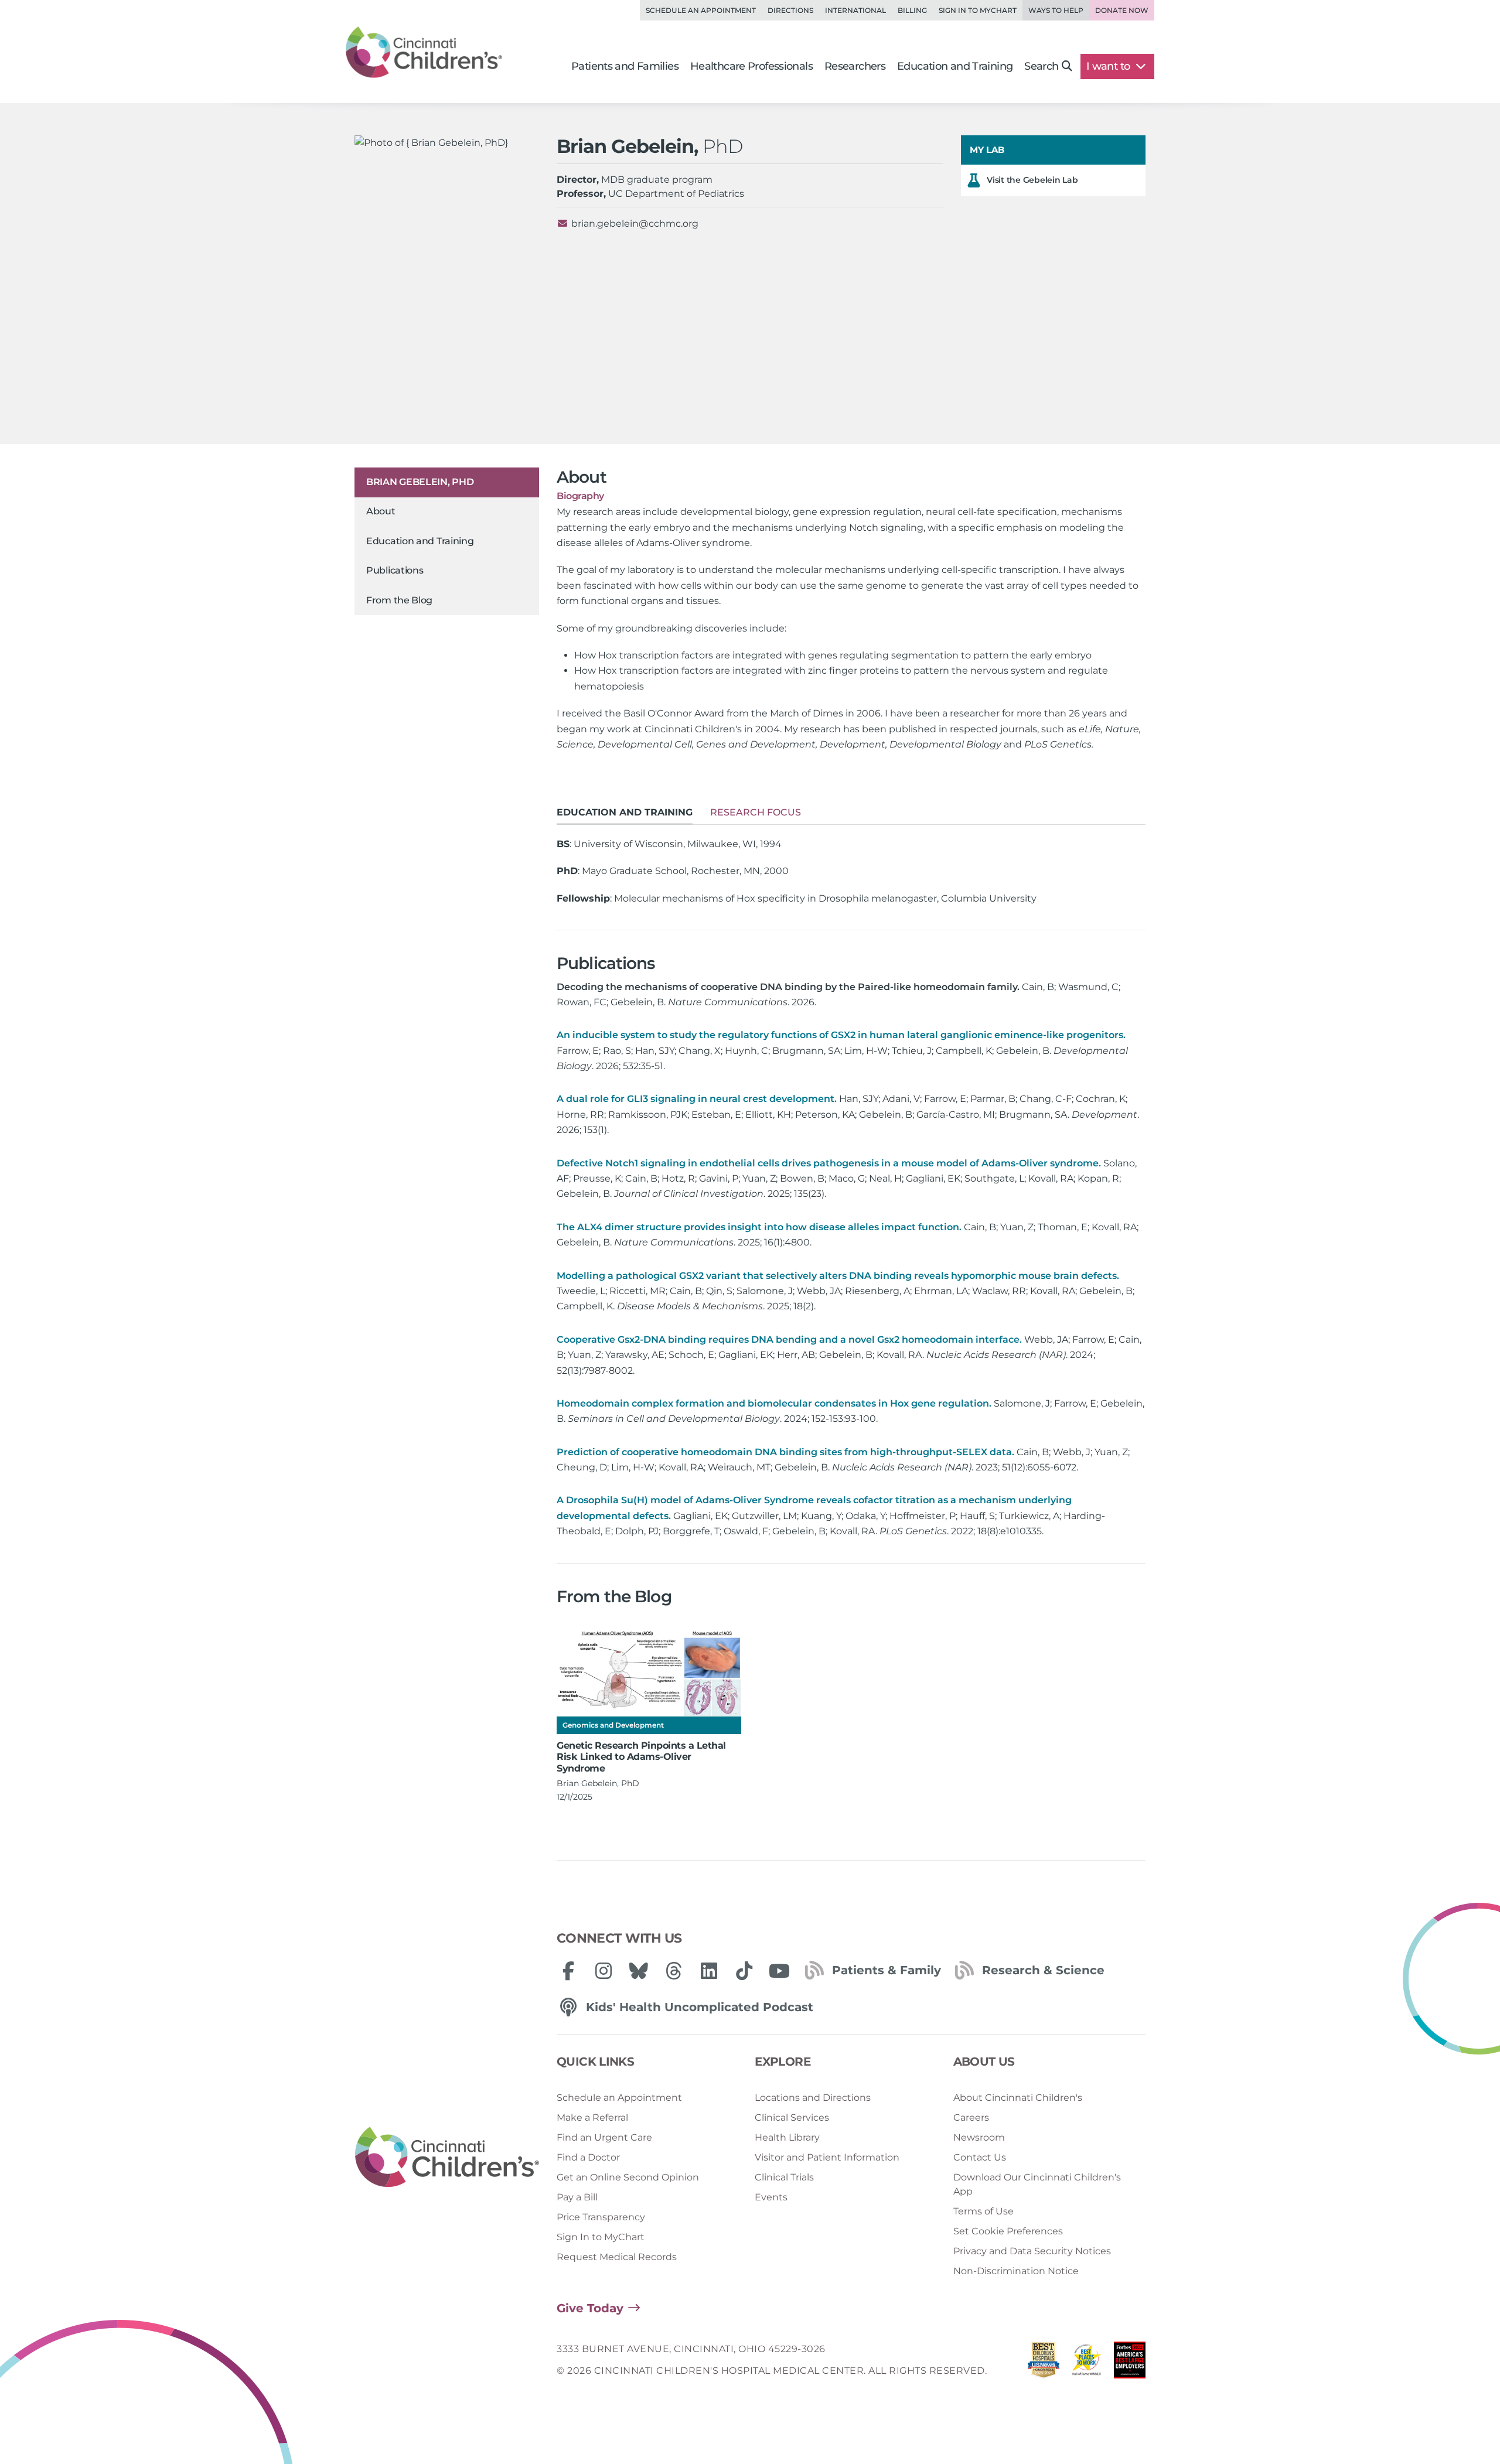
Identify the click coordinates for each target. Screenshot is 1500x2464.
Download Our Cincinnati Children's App (1037, 2184)
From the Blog (399, 600)
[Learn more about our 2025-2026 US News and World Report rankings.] (1044, 2363)
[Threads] (674, 1971)
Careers (971, 2117)
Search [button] (1041, 66)
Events (771, 2197)
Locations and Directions (813, 2098)
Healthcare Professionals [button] (751, 66)
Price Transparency (601, 2217)
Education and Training (420, 541)
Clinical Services (792, 2117)
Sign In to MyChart (601, 2237)
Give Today (590, 2308)
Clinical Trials (784, 2177)
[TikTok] (744, 1971)
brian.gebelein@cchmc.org (635, 223)
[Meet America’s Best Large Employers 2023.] (1130, 2363)
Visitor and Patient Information (827, 2157)
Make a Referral (592, 2117)
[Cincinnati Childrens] (447, 2158)
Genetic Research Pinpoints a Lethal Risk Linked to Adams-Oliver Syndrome (641, 1757)
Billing (912, 10)
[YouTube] (779, 1971)
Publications (395, 571)
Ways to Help (1056, 10)
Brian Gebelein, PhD (420, 482)
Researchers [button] (855, 66)
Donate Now (1122, 10)
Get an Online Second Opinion (628, 2177)
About (381, 512)
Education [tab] (625, 812)
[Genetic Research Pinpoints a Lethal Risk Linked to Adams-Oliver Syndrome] (649, 1673)
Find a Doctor (588, 2157)
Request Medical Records (617, 2257)
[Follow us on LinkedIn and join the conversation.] (709, 1971)
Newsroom (979, 2137)
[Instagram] (604, 1971)
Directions (790, 10)
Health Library (787, 2137)
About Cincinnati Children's (1018, 2098)
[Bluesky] (639, 1971)
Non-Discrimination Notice (1016, 2271)
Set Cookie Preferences (1008, 2231)
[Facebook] (568, 1971)
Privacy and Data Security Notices (1032, 2251)
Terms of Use (983, 2211)
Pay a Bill (577, 2197)
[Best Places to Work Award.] (1087, 2363)
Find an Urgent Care (604, 2137)
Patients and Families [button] (625, 66)
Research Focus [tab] (756, 812)
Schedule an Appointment (701, 10)
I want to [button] (1109, 66)
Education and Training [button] (955, 66)
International (855, 10)
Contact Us (980, 2157)
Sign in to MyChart (978, 10)
